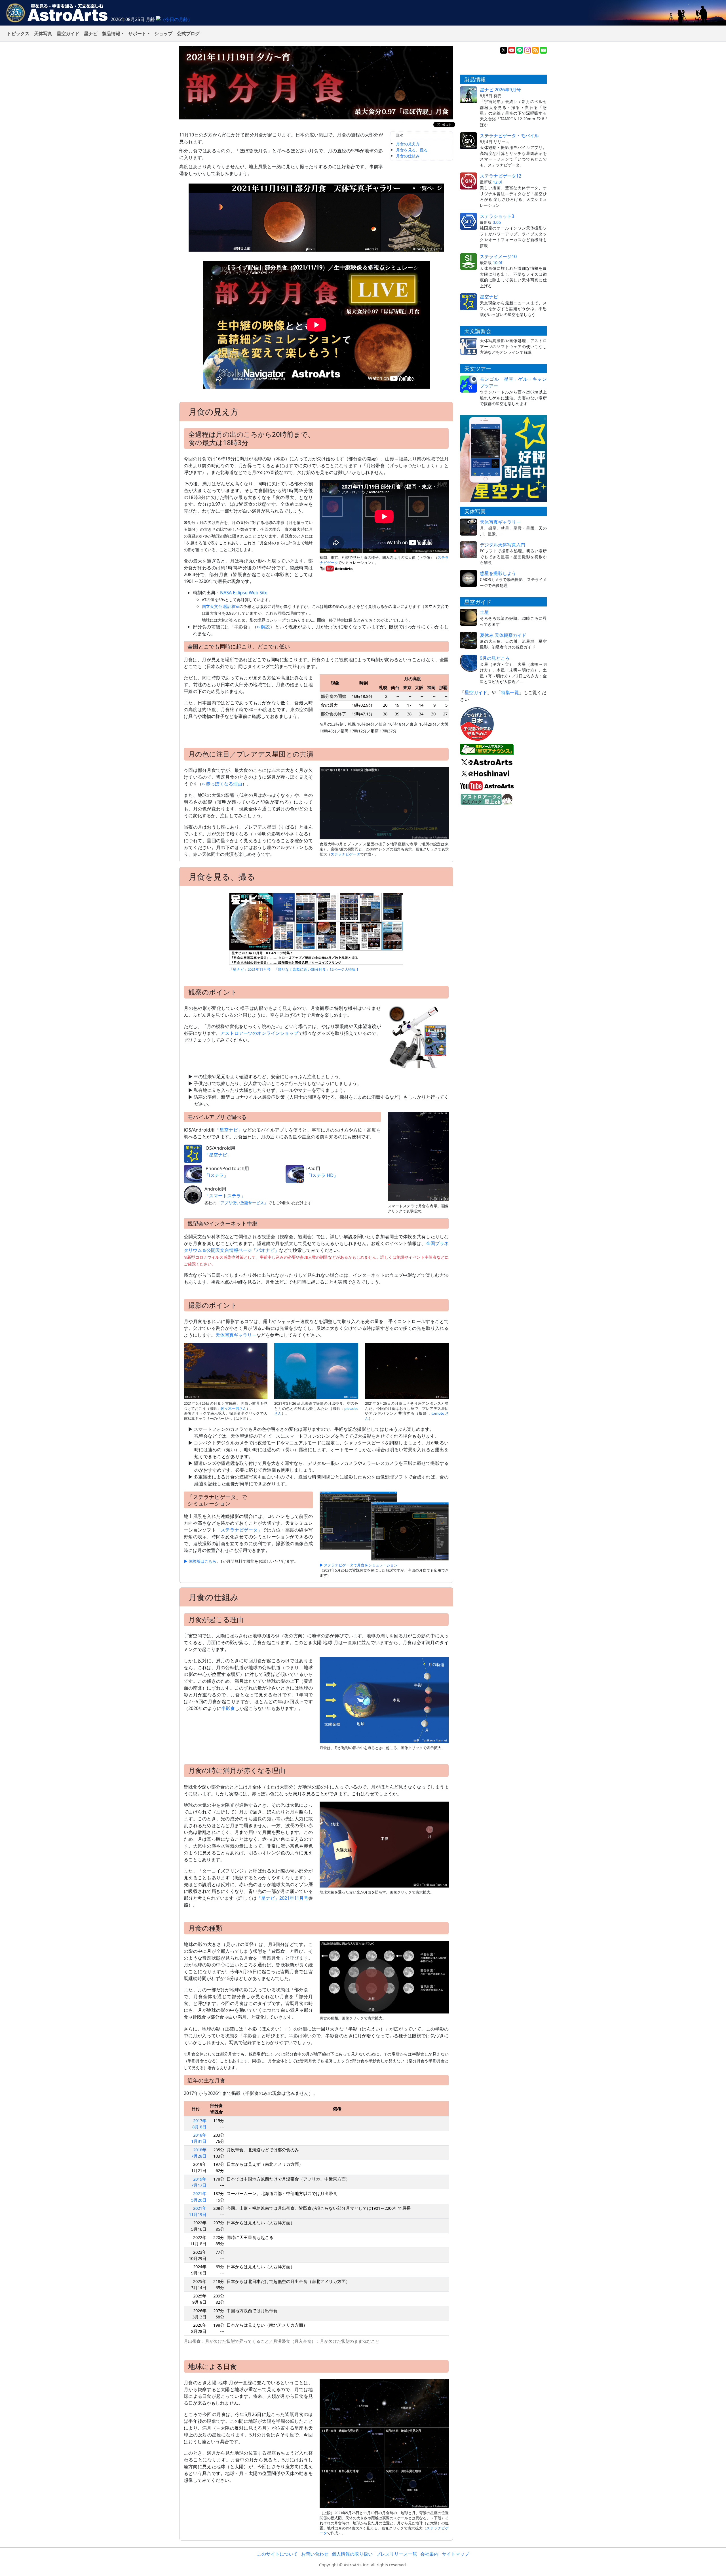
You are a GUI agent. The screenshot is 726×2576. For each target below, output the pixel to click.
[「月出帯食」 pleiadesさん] (316, 1370)
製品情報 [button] (111, 33)
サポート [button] (137, 33)
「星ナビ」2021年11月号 (282, 1898)
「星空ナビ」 (229, 1130)
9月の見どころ (495, 658)
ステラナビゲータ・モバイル (509, 136)
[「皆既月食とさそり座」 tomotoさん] (407, 1370)
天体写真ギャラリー (236, 1335)
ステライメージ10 (498, 256)
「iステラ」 (216, 1175)
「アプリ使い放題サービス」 (242, 1203)
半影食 (228, 1708)
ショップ (163, 33)
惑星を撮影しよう (498, 573)
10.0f (498, 263)
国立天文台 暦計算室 (221, 606)
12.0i (497, 182)
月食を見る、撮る (412, 150)
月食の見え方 (408, 144)
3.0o (497, 222)
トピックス (18, 33)
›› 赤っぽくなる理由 (222, 784)
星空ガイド (68, 33)
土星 (484, 612)
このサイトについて (277, 2554)
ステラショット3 (497, 216)
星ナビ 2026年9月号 (500, 90)
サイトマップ (455, 2554)
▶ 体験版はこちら (200, 1561)
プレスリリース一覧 (396, 2554)
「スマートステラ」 (225, 1196)
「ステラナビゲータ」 (239, 1530)
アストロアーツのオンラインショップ (259, 1033)
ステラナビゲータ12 (501, 176)
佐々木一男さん (234, 1408)
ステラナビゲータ (345, 854)
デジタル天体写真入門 (503, 545)
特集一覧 (510, 692)
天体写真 (43, 33)
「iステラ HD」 (322, 1175)
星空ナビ (489, 297)
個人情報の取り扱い (352, 2554)
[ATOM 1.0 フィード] (535, 50)
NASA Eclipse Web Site (244, 593)
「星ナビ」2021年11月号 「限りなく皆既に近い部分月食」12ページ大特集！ (294, 969)
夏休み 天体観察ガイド (503, 635)
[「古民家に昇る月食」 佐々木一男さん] (226, 1370)
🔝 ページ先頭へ (465, 2567)
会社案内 (429, 2554)
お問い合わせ (315, 2554)
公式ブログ (188, 33)
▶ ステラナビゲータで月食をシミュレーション (359, 1565)
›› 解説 (263, 627)
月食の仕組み (408, 156)
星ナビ (91, 33)
